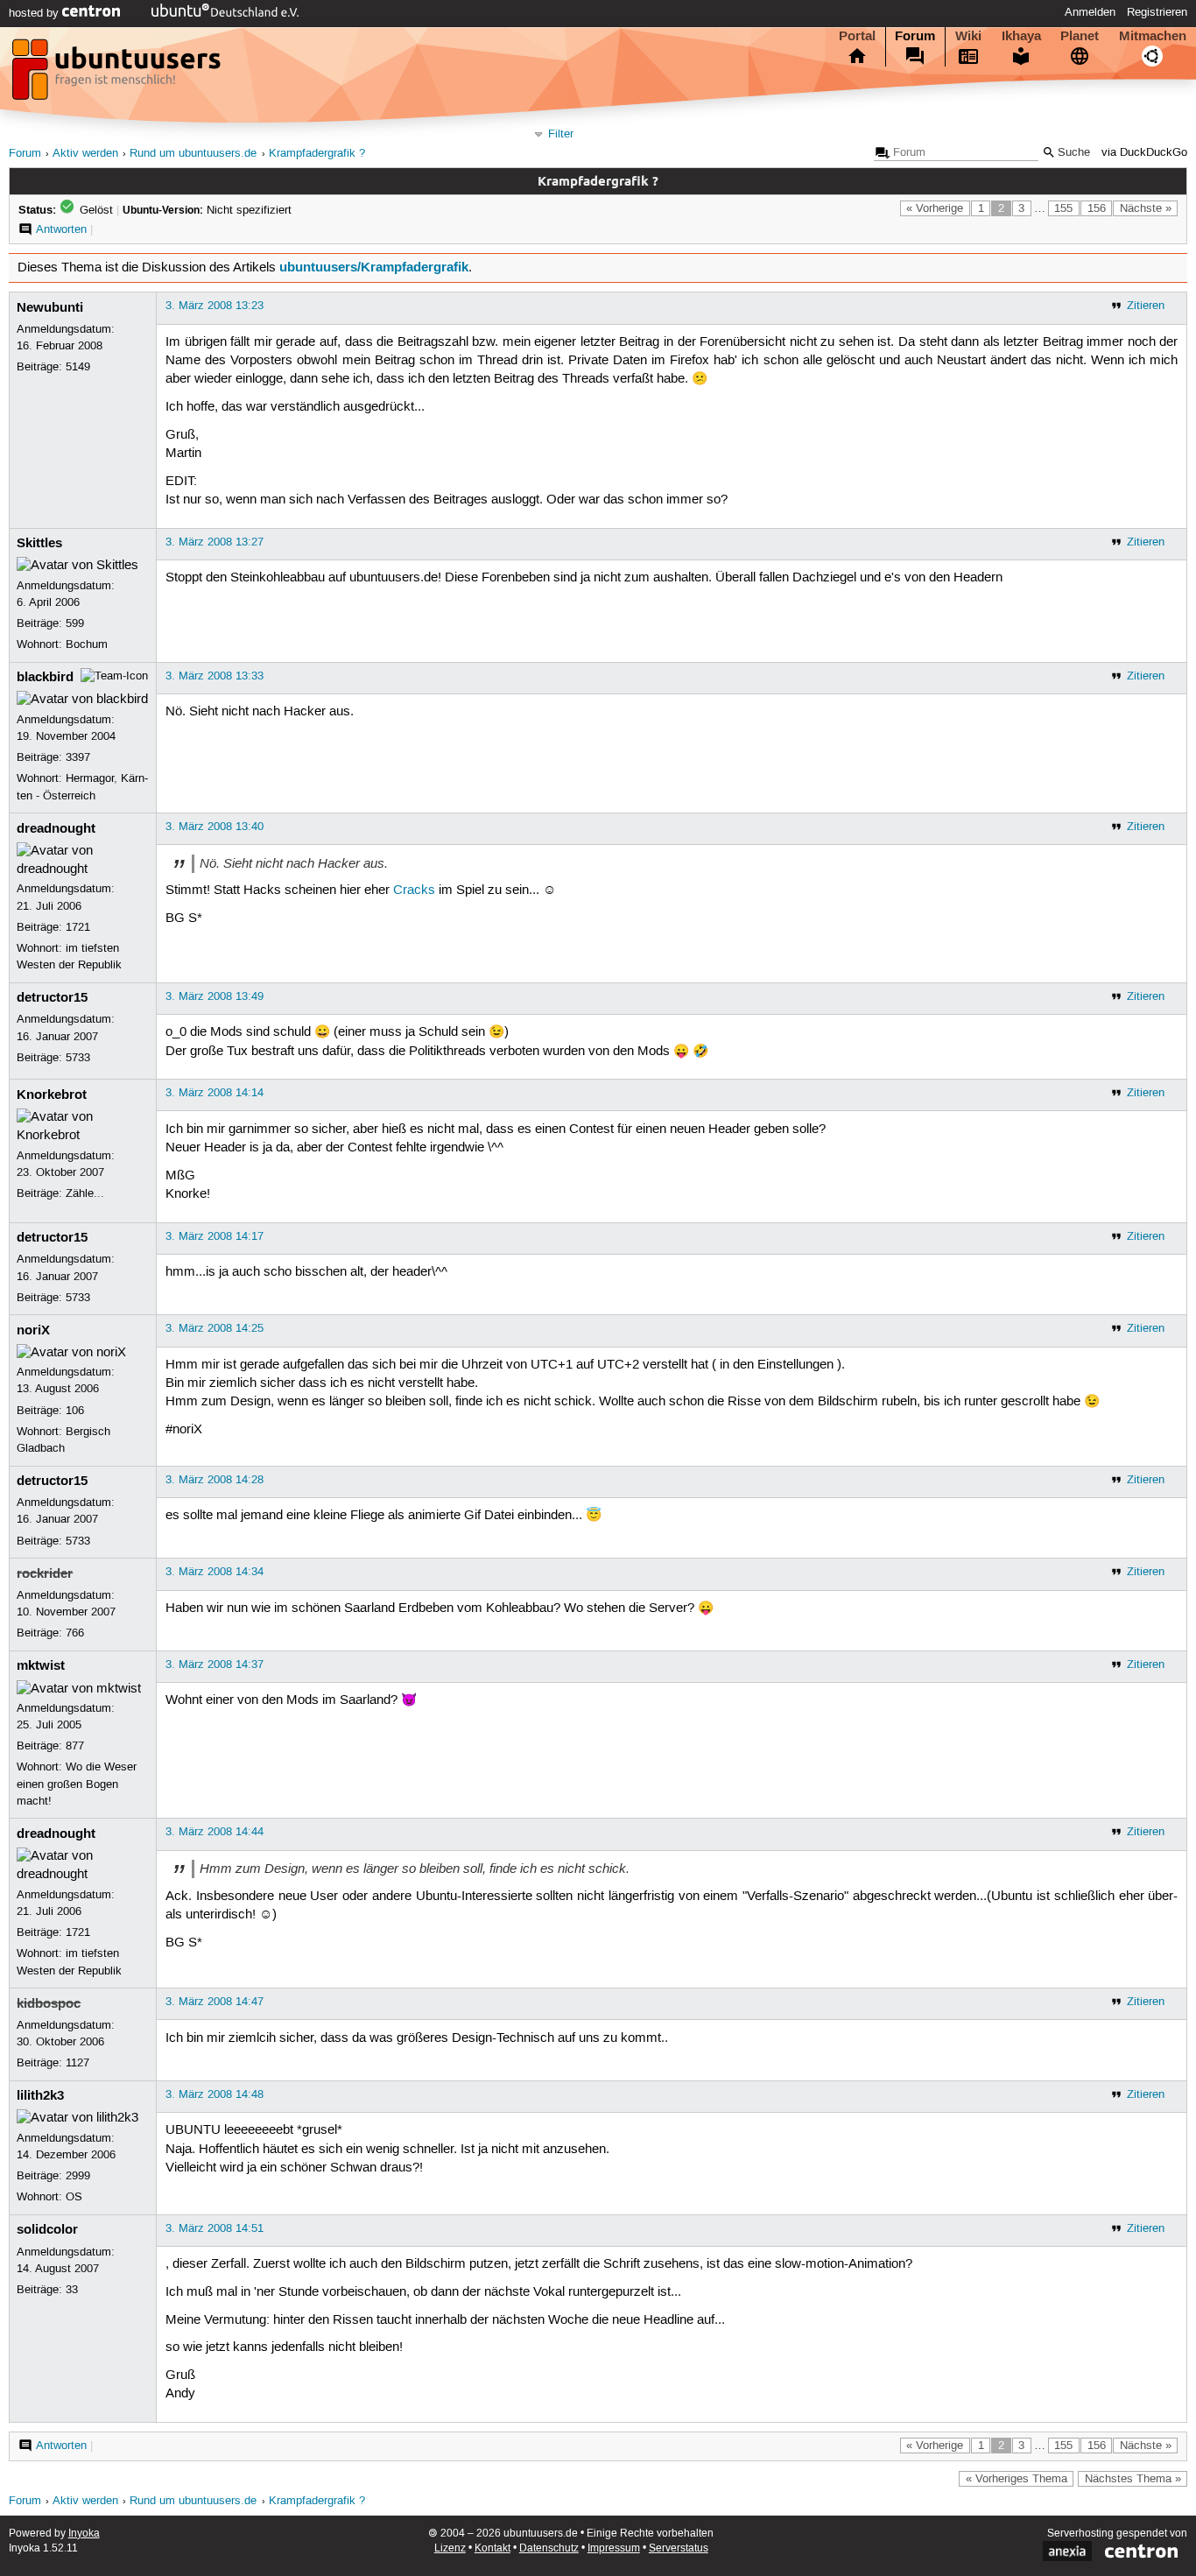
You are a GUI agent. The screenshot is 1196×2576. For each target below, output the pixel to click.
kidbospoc (49, 2003)
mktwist (41, 1665)
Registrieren (1157, 12)
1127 (77, 2063)
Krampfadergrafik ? (317, 154)
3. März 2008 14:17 (215, 1236)
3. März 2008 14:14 (215, 1093)
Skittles (39, 543)
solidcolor (47, 2229)
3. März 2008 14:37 (215, 1665)
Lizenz (450, 2548)
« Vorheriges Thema (1017, 2479)
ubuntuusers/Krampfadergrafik (374, 267)
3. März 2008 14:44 (215, 1832)
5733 (78, 1058)
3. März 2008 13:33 (215, 676)
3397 (78, 757)
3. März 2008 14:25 (215, 1328)
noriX (33, 1330)
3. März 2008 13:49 (215, 996)
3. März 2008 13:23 (215, 306)
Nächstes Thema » (1133, 2479)
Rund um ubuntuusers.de (193, 154)
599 (75, 623)
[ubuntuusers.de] (118, 74)
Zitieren (1146, 306)
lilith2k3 (40, 2095)
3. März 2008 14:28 (215, 1480)
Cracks (414, 890)
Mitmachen (1153, 36)
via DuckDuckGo (1144, 153)
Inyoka (84, 2534)
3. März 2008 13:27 (215, 542)
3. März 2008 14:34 (215, 1572)
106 (75, 1411)
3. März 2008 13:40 (215, 827)
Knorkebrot (52, 1094)
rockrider (45, 1573)
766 (75, 1633)
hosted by (35, 13)
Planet (1080, 36)
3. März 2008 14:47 (215, 2002)
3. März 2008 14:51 (215, 2228)
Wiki (968, 36)
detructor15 (52, 997)
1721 (78, 927)
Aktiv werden (85, 154)
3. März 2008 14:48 (215, 2094)
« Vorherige (935, 208)
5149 (78, 367)
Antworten (61, 229)
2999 (78, 2176)
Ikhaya (1021, 36)
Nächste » (1146, 208)
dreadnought (56, 828)
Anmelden (1090, 12)
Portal (857, 36)
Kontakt (492, 2548)
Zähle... (85, 1193)
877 (75, 1746)
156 (1097, 208)
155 (1063, 208)
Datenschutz (549, 2548)
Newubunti (50, 307)
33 (72, 2290)
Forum (915, 36)
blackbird (45, 677)
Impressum (614, 2548)
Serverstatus (679, 2548)
